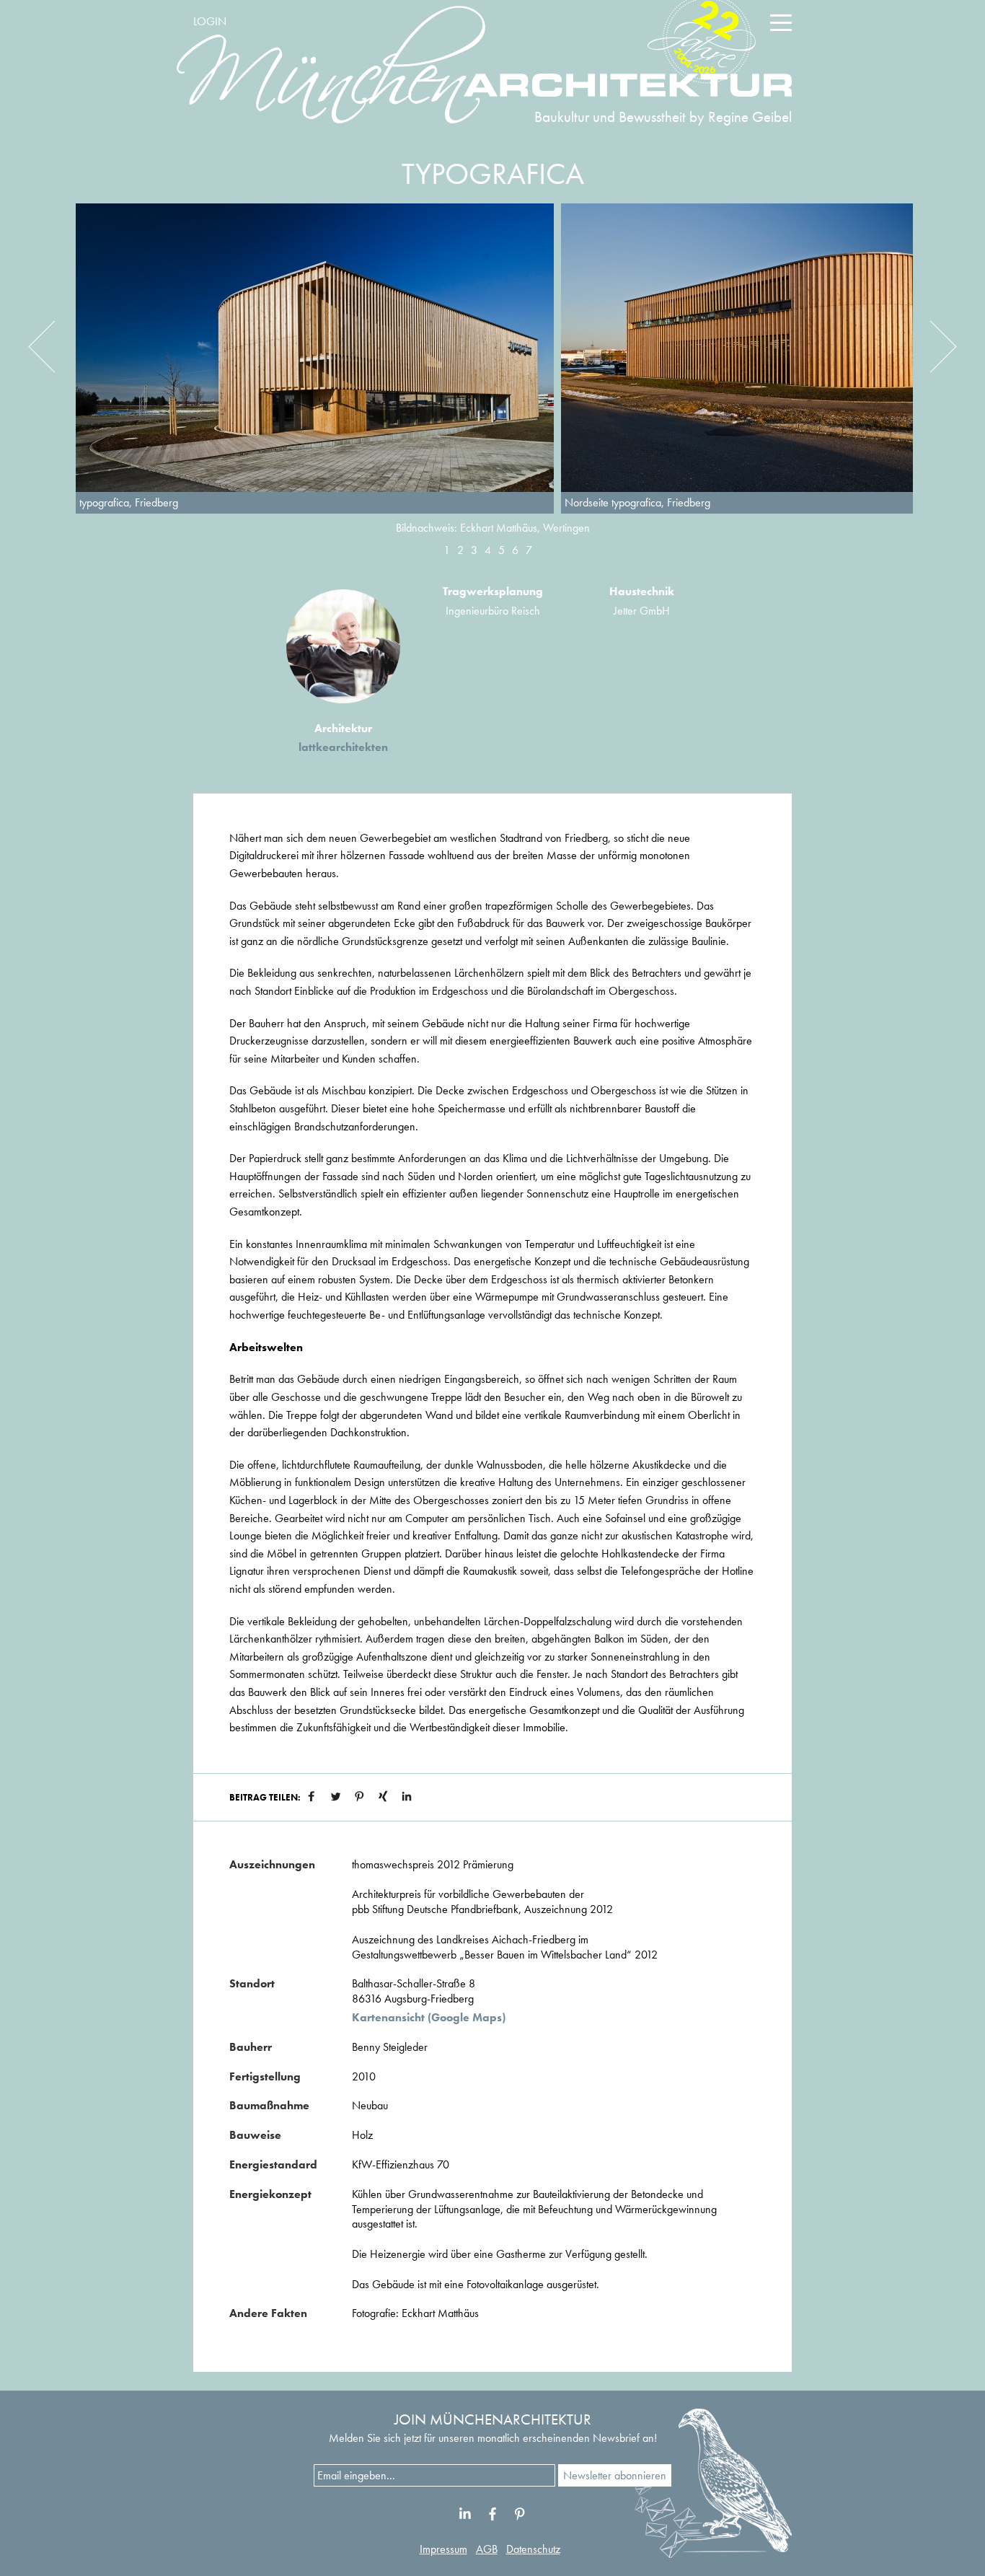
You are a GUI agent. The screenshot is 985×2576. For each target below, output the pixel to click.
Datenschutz (533, 2549)
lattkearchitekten (343, 747)
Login (210, 21)
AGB (487, 2549)
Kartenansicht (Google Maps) (429, 2018)
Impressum (443, 2549)
